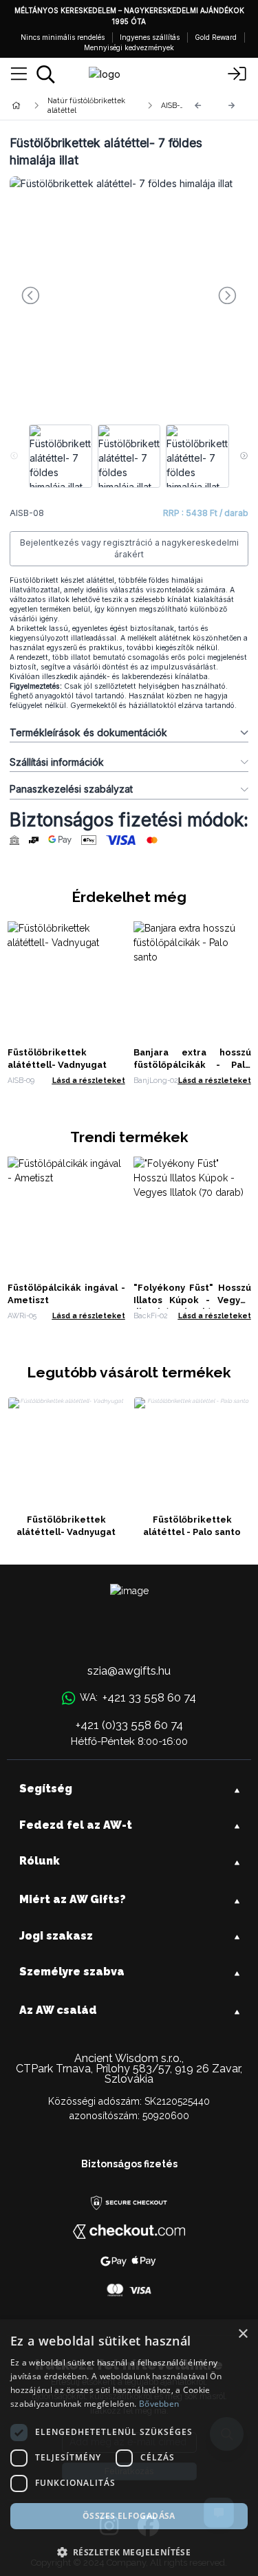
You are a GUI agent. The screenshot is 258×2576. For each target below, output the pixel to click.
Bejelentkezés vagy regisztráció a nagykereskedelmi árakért (129, 549)
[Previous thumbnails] (14, 456)
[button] (129, 2552)
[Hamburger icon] (19, 74)
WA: (138, 1697)
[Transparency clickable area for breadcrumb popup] (89, 105)
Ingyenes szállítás (150, 37)
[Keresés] (46, 74)
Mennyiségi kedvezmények (129, 47)
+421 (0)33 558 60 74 (129, 1725)
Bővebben (159, 2404)
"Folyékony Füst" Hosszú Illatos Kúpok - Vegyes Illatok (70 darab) (192, 1300)
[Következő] (232, 106)
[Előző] (198, 106)
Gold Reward (216, 37)
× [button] (243, 2334)
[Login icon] (237, 74)
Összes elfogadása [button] (129, 2516)
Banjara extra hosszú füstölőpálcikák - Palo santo (192, 1065)
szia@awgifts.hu (129, 1671)
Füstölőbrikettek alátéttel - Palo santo (192, 1526)
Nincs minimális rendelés (63, 37)
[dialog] (129, 2448)
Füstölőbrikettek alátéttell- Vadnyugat (66, 1526)
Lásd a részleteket (89, 1080)
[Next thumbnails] (244, 456)
